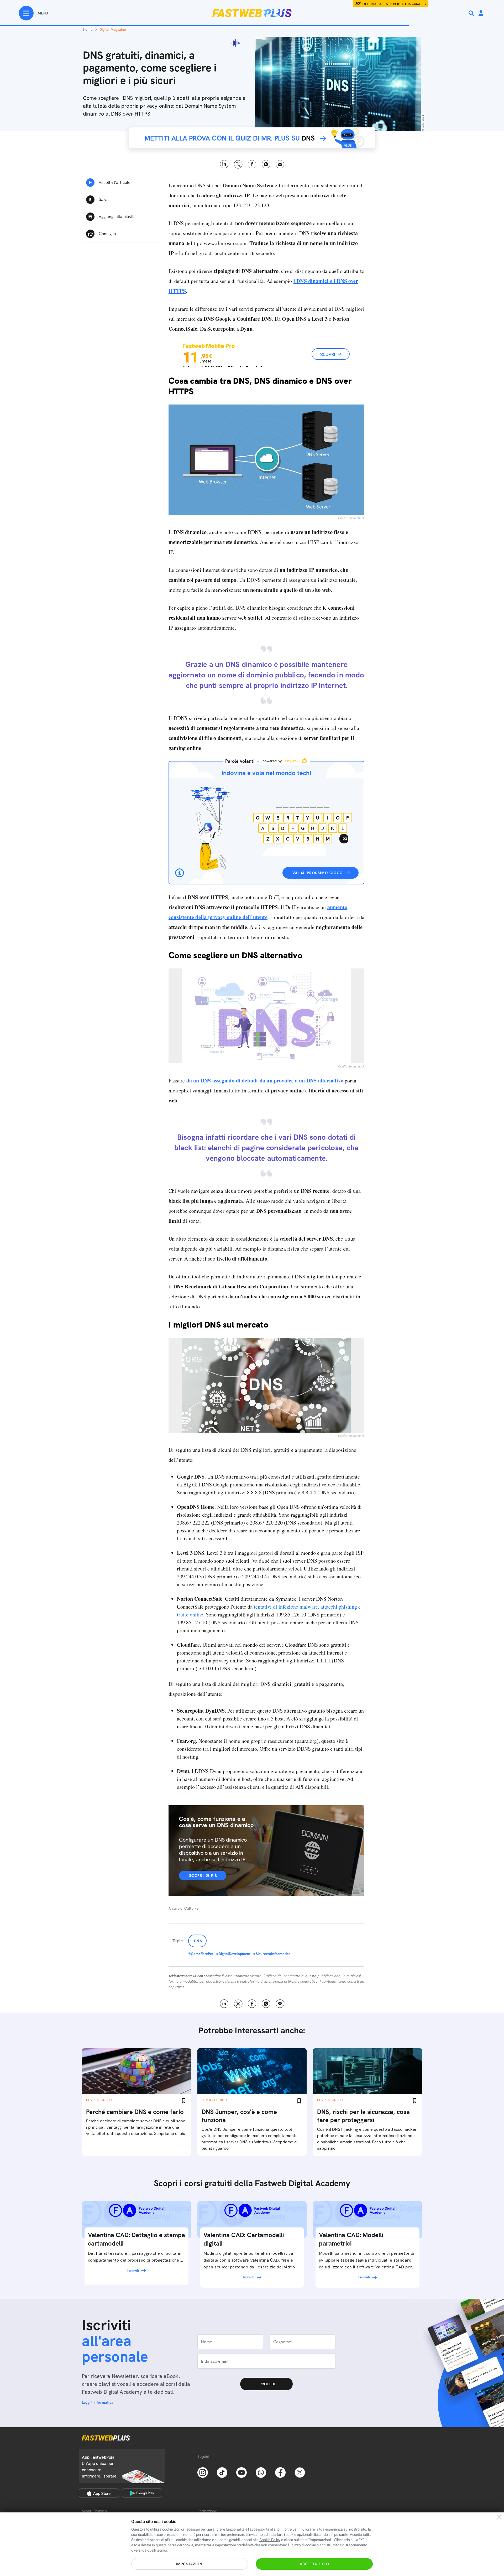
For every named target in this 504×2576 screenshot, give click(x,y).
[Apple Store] (99, 2493)
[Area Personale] (481, 14)
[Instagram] (203, 2472)
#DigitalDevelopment (233, 1954)
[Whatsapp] (261, 2472)
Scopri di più (203, 1875)
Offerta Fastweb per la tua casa (391, 4)
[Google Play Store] (142, 2493)
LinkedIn (224, 164)
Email (280, 164)
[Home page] (252, 13)
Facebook (252, 164)
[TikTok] (222, 2472)
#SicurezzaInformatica (272, 1954)
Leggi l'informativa (98, 2402)
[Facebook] (280, 2472)
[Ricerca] (472, 13)
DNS (198, 1941)
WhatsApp (266, 164)
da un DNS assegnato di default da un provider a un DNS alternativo (265, 1080)
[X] (300, 2472)
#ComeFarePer (201, 1954)
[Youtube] (241, 2472)
